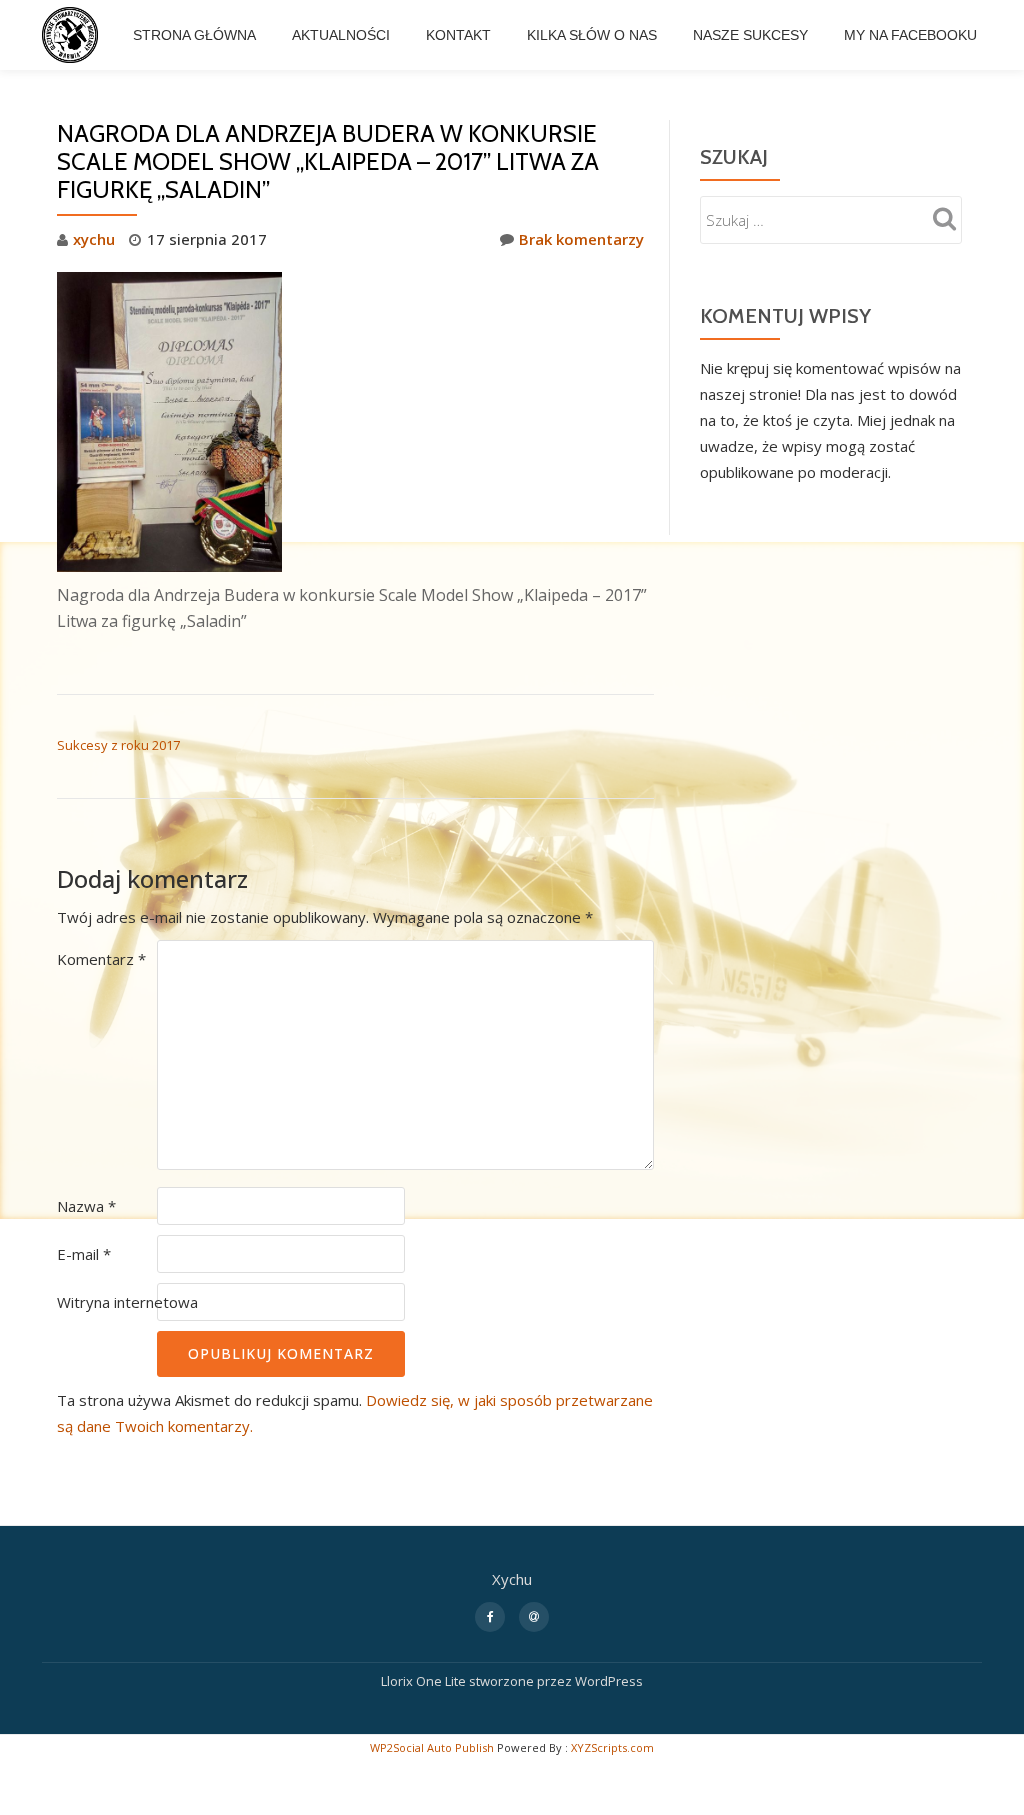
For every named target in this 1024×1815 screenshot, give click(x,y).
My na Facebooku (910, 35)
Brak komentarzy (581, 239)
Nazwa (86, 1206)
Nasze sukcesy (750, 35)
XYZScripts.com (612, 1747)
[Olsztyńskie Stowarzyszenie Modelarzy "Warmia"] (73, 35)
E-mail (84, 1254)
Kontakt (458, 35)
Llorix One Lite (425, 1681)
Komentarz (101, 959)
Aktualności (341, 35)
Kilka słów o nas (592, 35)
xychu (94, 239)
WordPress (609, 1681)
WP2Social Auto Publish (432, 1747)
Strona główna (194, 35)
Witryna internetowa (127, 1302)
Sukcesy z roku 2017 (118, 745)
